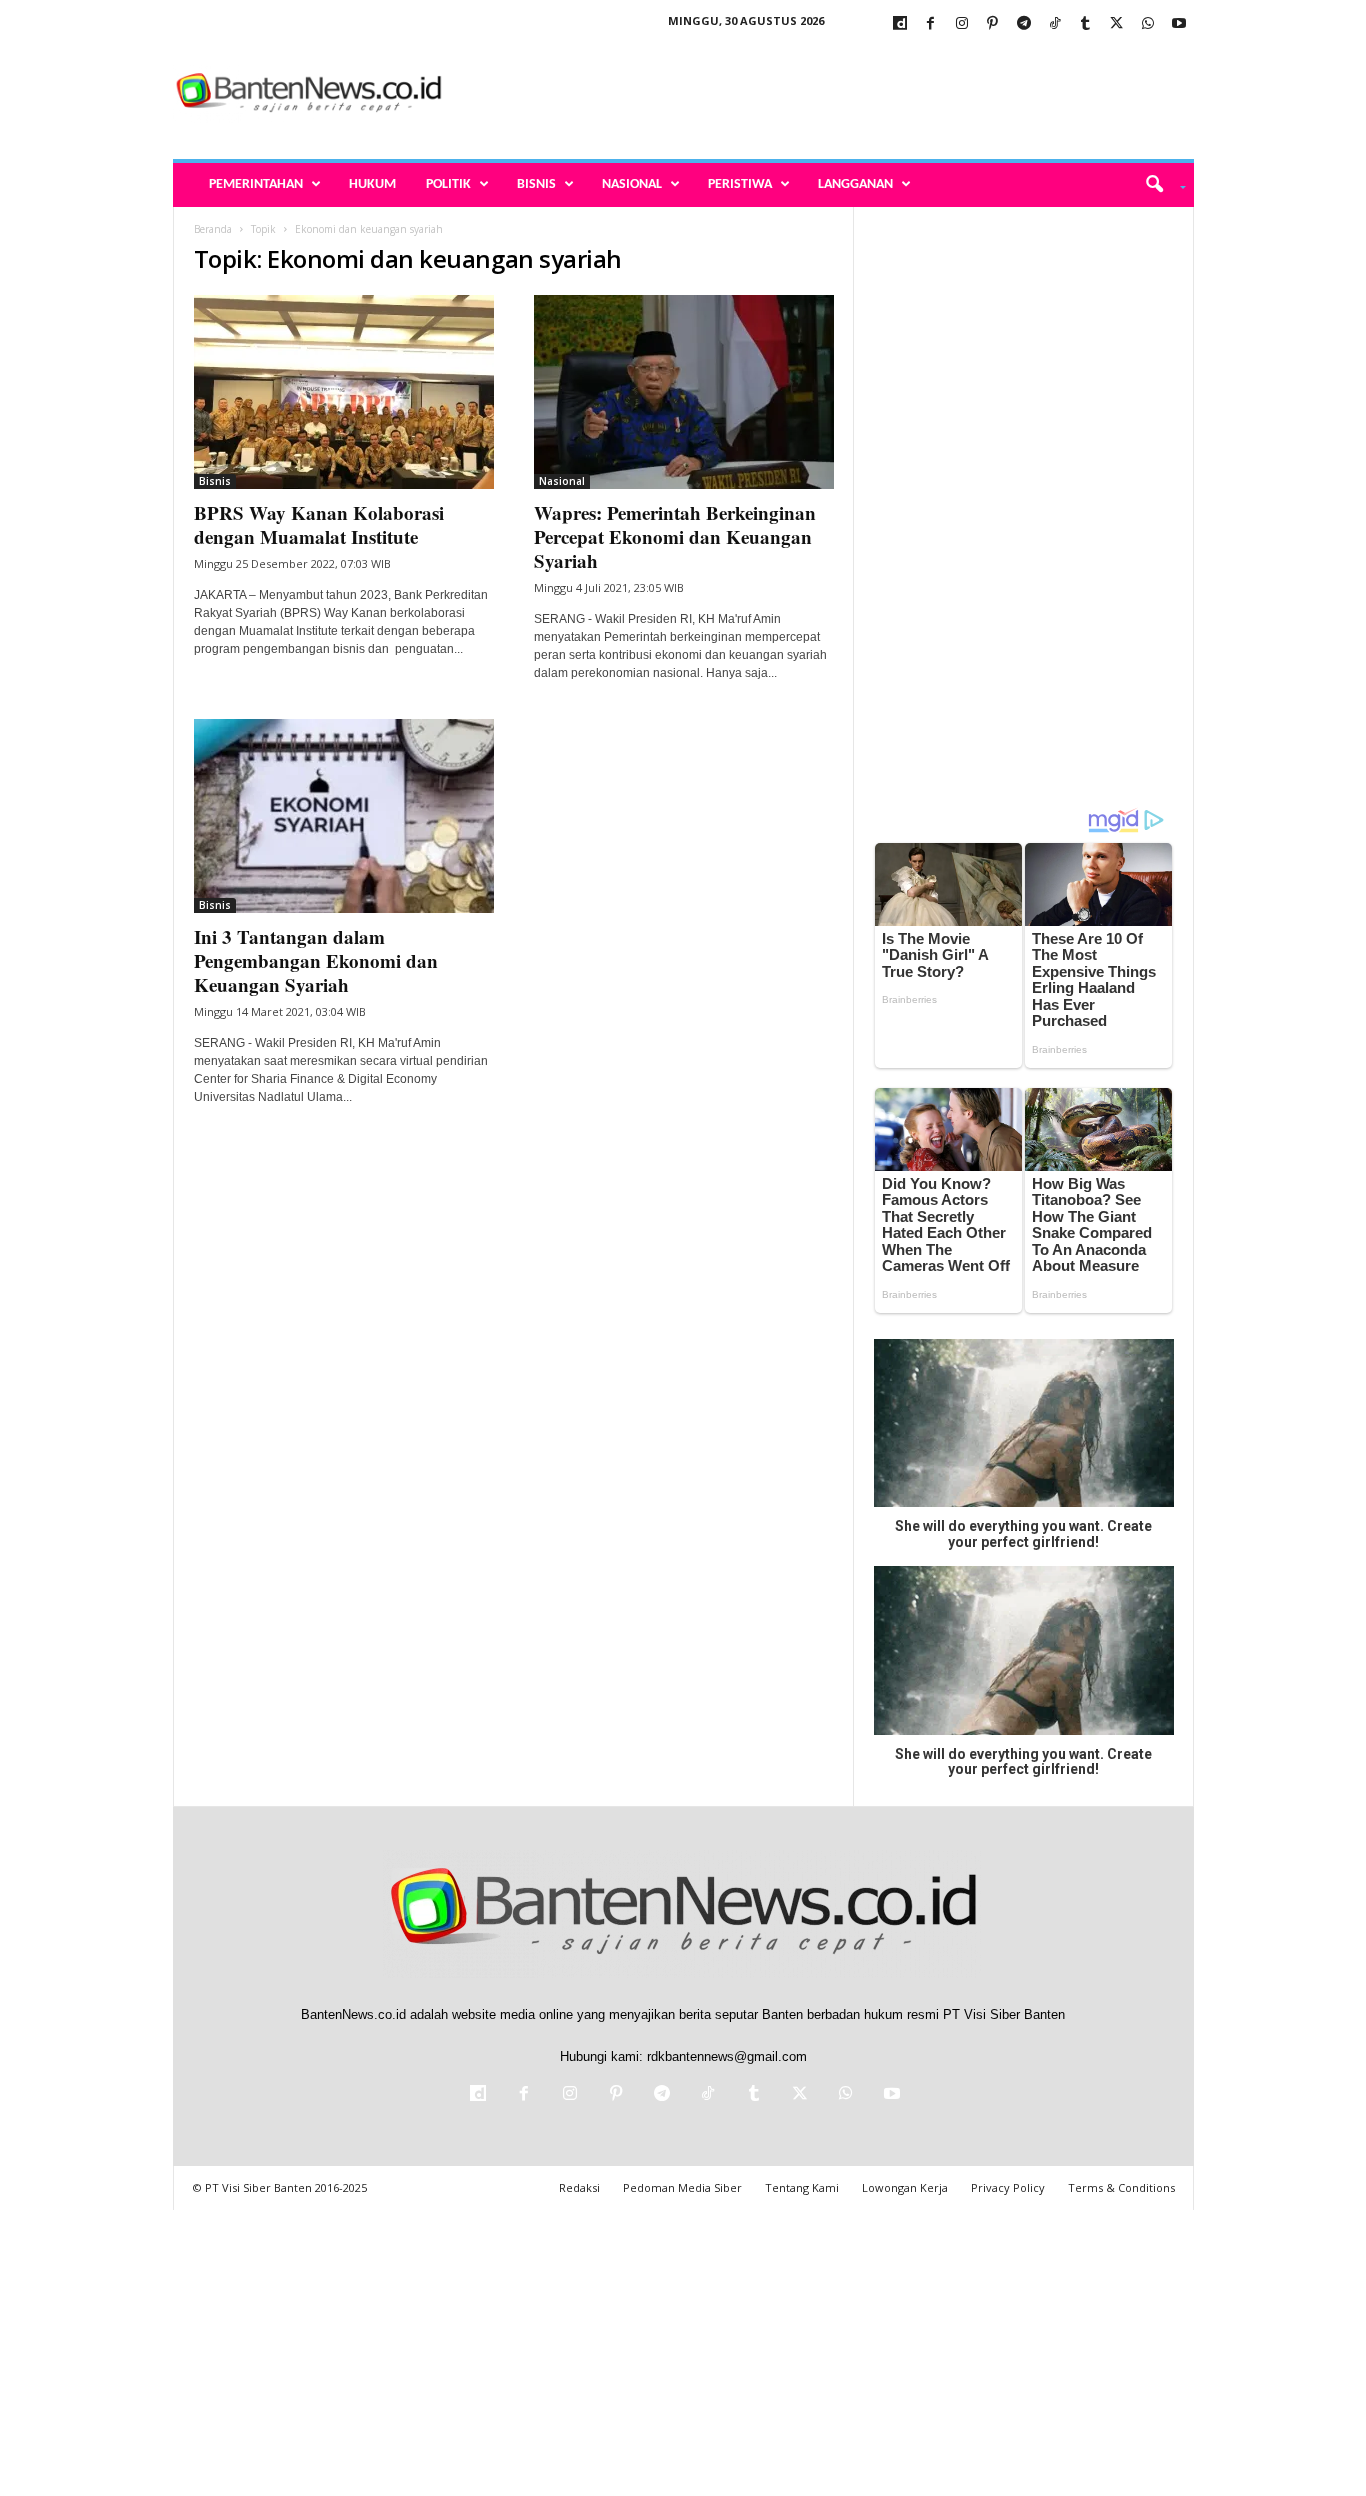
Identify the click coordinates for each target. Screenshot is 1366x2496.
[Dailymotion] (900, 24)
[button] (1158, 185)
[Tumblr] (1086, 24)
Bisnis (536, 184)
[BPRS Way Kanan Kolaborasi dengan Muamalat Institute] (344, 392)
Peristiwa (740, 184)
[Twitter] (1117, 24)
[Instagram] (962, 24)
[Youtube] (1179, 24)
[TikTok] (1055, 24)
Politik (448, 184)
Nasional (632, 184)
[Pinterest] (993, 24)
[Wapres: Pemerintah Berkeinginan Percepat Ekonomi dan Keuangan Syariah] (684, 392)
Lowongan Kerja (905, 2187)
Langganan (855, 184)
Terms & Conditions (1121, 2187)
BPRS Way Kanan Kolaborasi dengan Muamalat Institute (319, 524)
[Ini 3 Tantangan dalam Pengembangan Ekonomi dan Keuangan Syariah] (344, 816)
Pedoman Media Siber (682, 2187)
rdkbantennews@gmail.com (727, 2056)
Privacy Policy (1008, 2187)
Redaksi (579, 2187)
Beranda (213, 229)
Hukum (372, 184)
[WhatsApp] (1148, 24)
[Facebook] (931, 24)
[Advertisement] (830, 94)
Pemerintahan (256, 184)
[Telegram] (1024, 24)
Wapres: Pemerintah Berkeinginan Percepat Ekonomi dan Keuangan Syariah (675, 536)
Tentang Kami (802, 2187)
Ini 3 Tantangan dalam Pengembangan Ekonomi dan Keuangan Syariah (316, 960)
